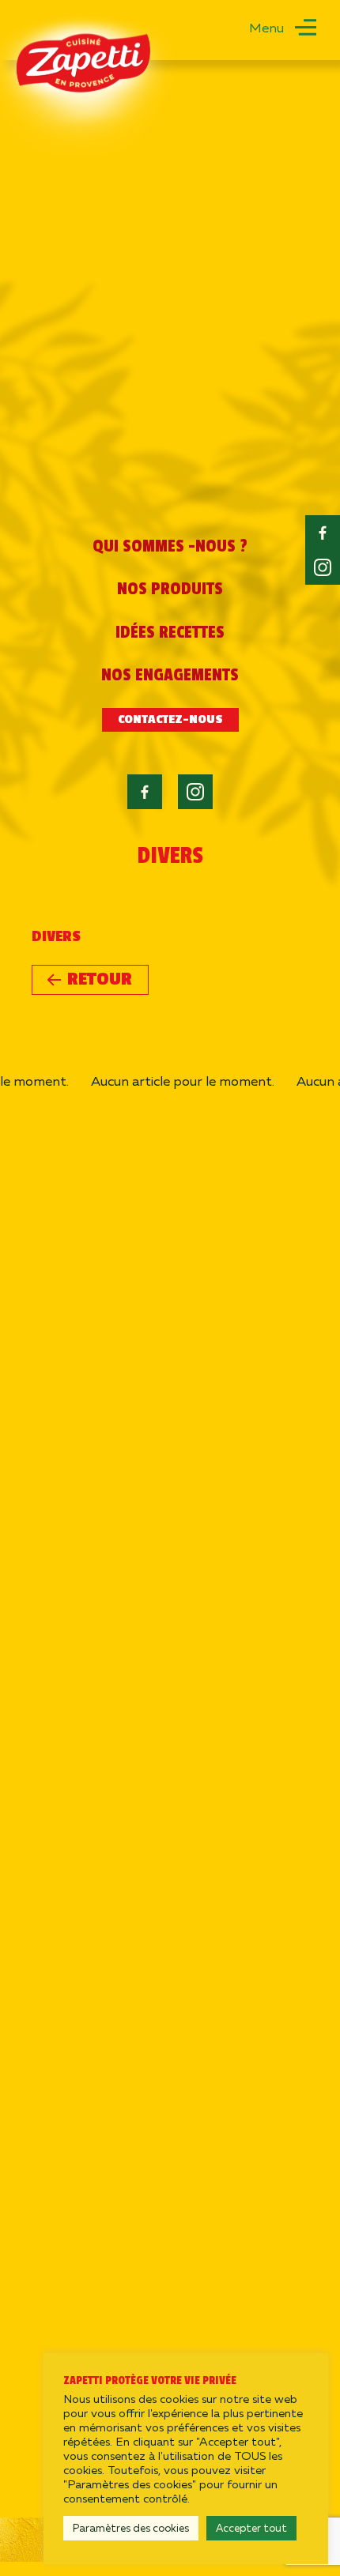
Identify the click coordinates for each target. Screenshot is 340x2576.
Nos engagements (170, 675)
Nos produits (170, 589)
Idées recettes (170, 632)
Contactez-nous (170, 719)
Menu (266, 27)
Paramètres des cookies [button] (131, 2528)
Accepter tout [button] (251, 2528)
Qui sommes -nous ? (170, 546)
